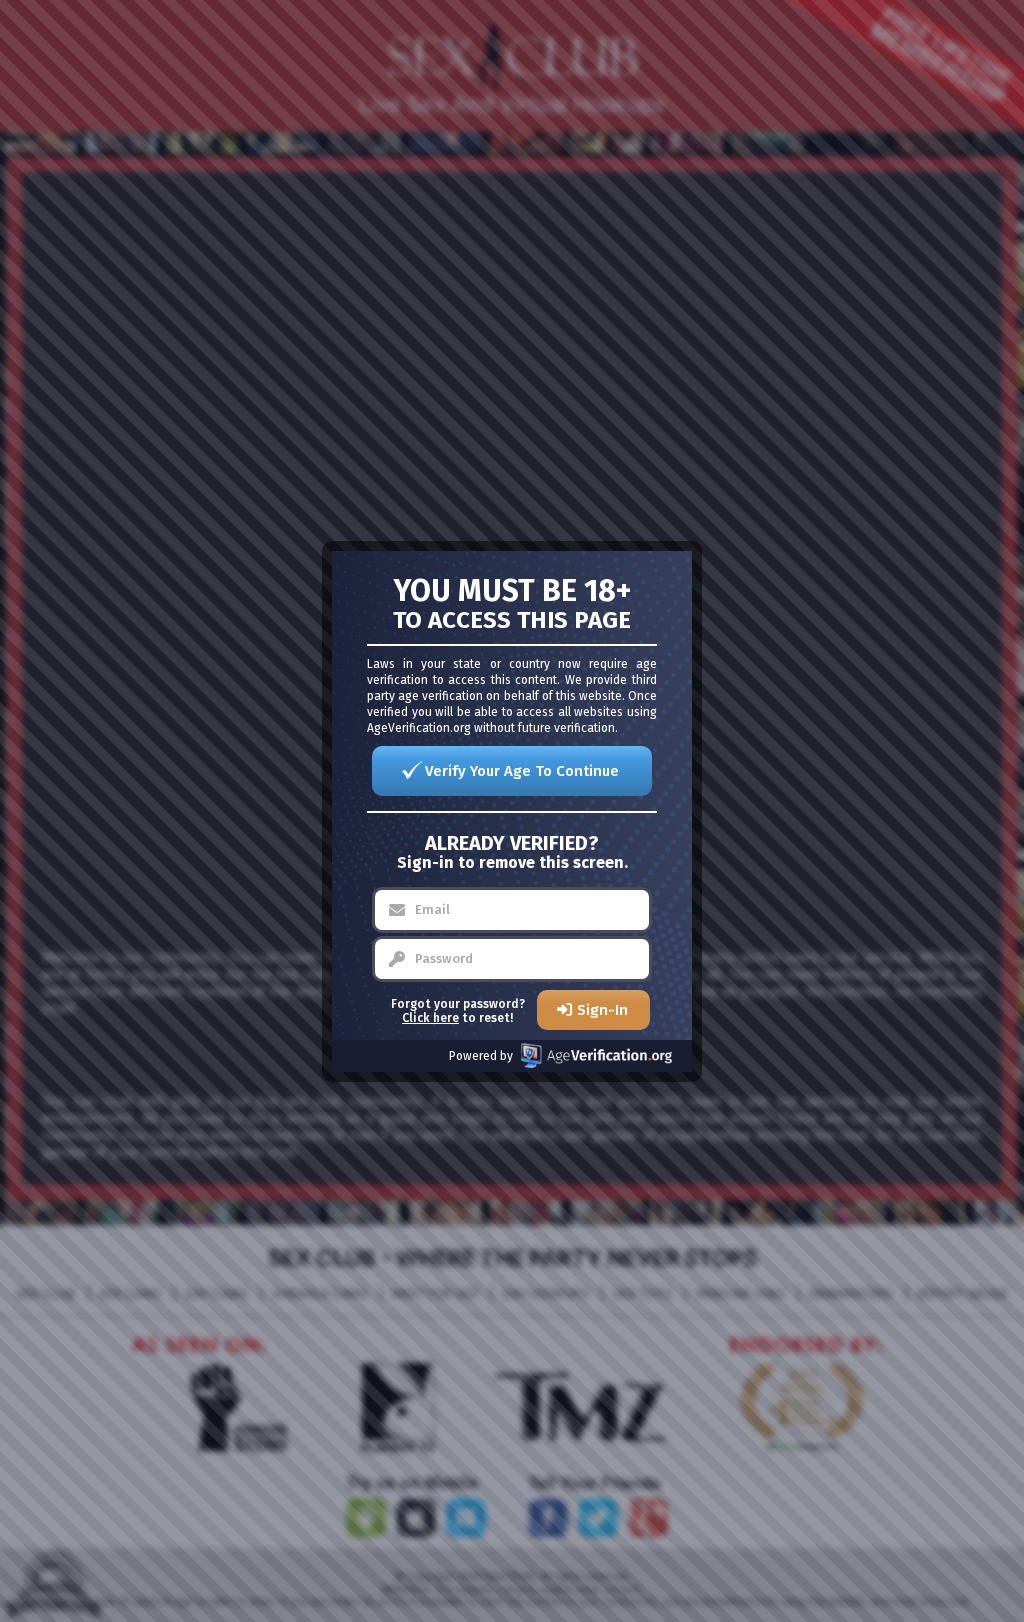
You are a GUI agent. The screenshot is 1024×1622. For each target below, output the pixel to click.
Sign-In (602, 1010)
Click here (430, 1018)
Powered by (481, 1056)
